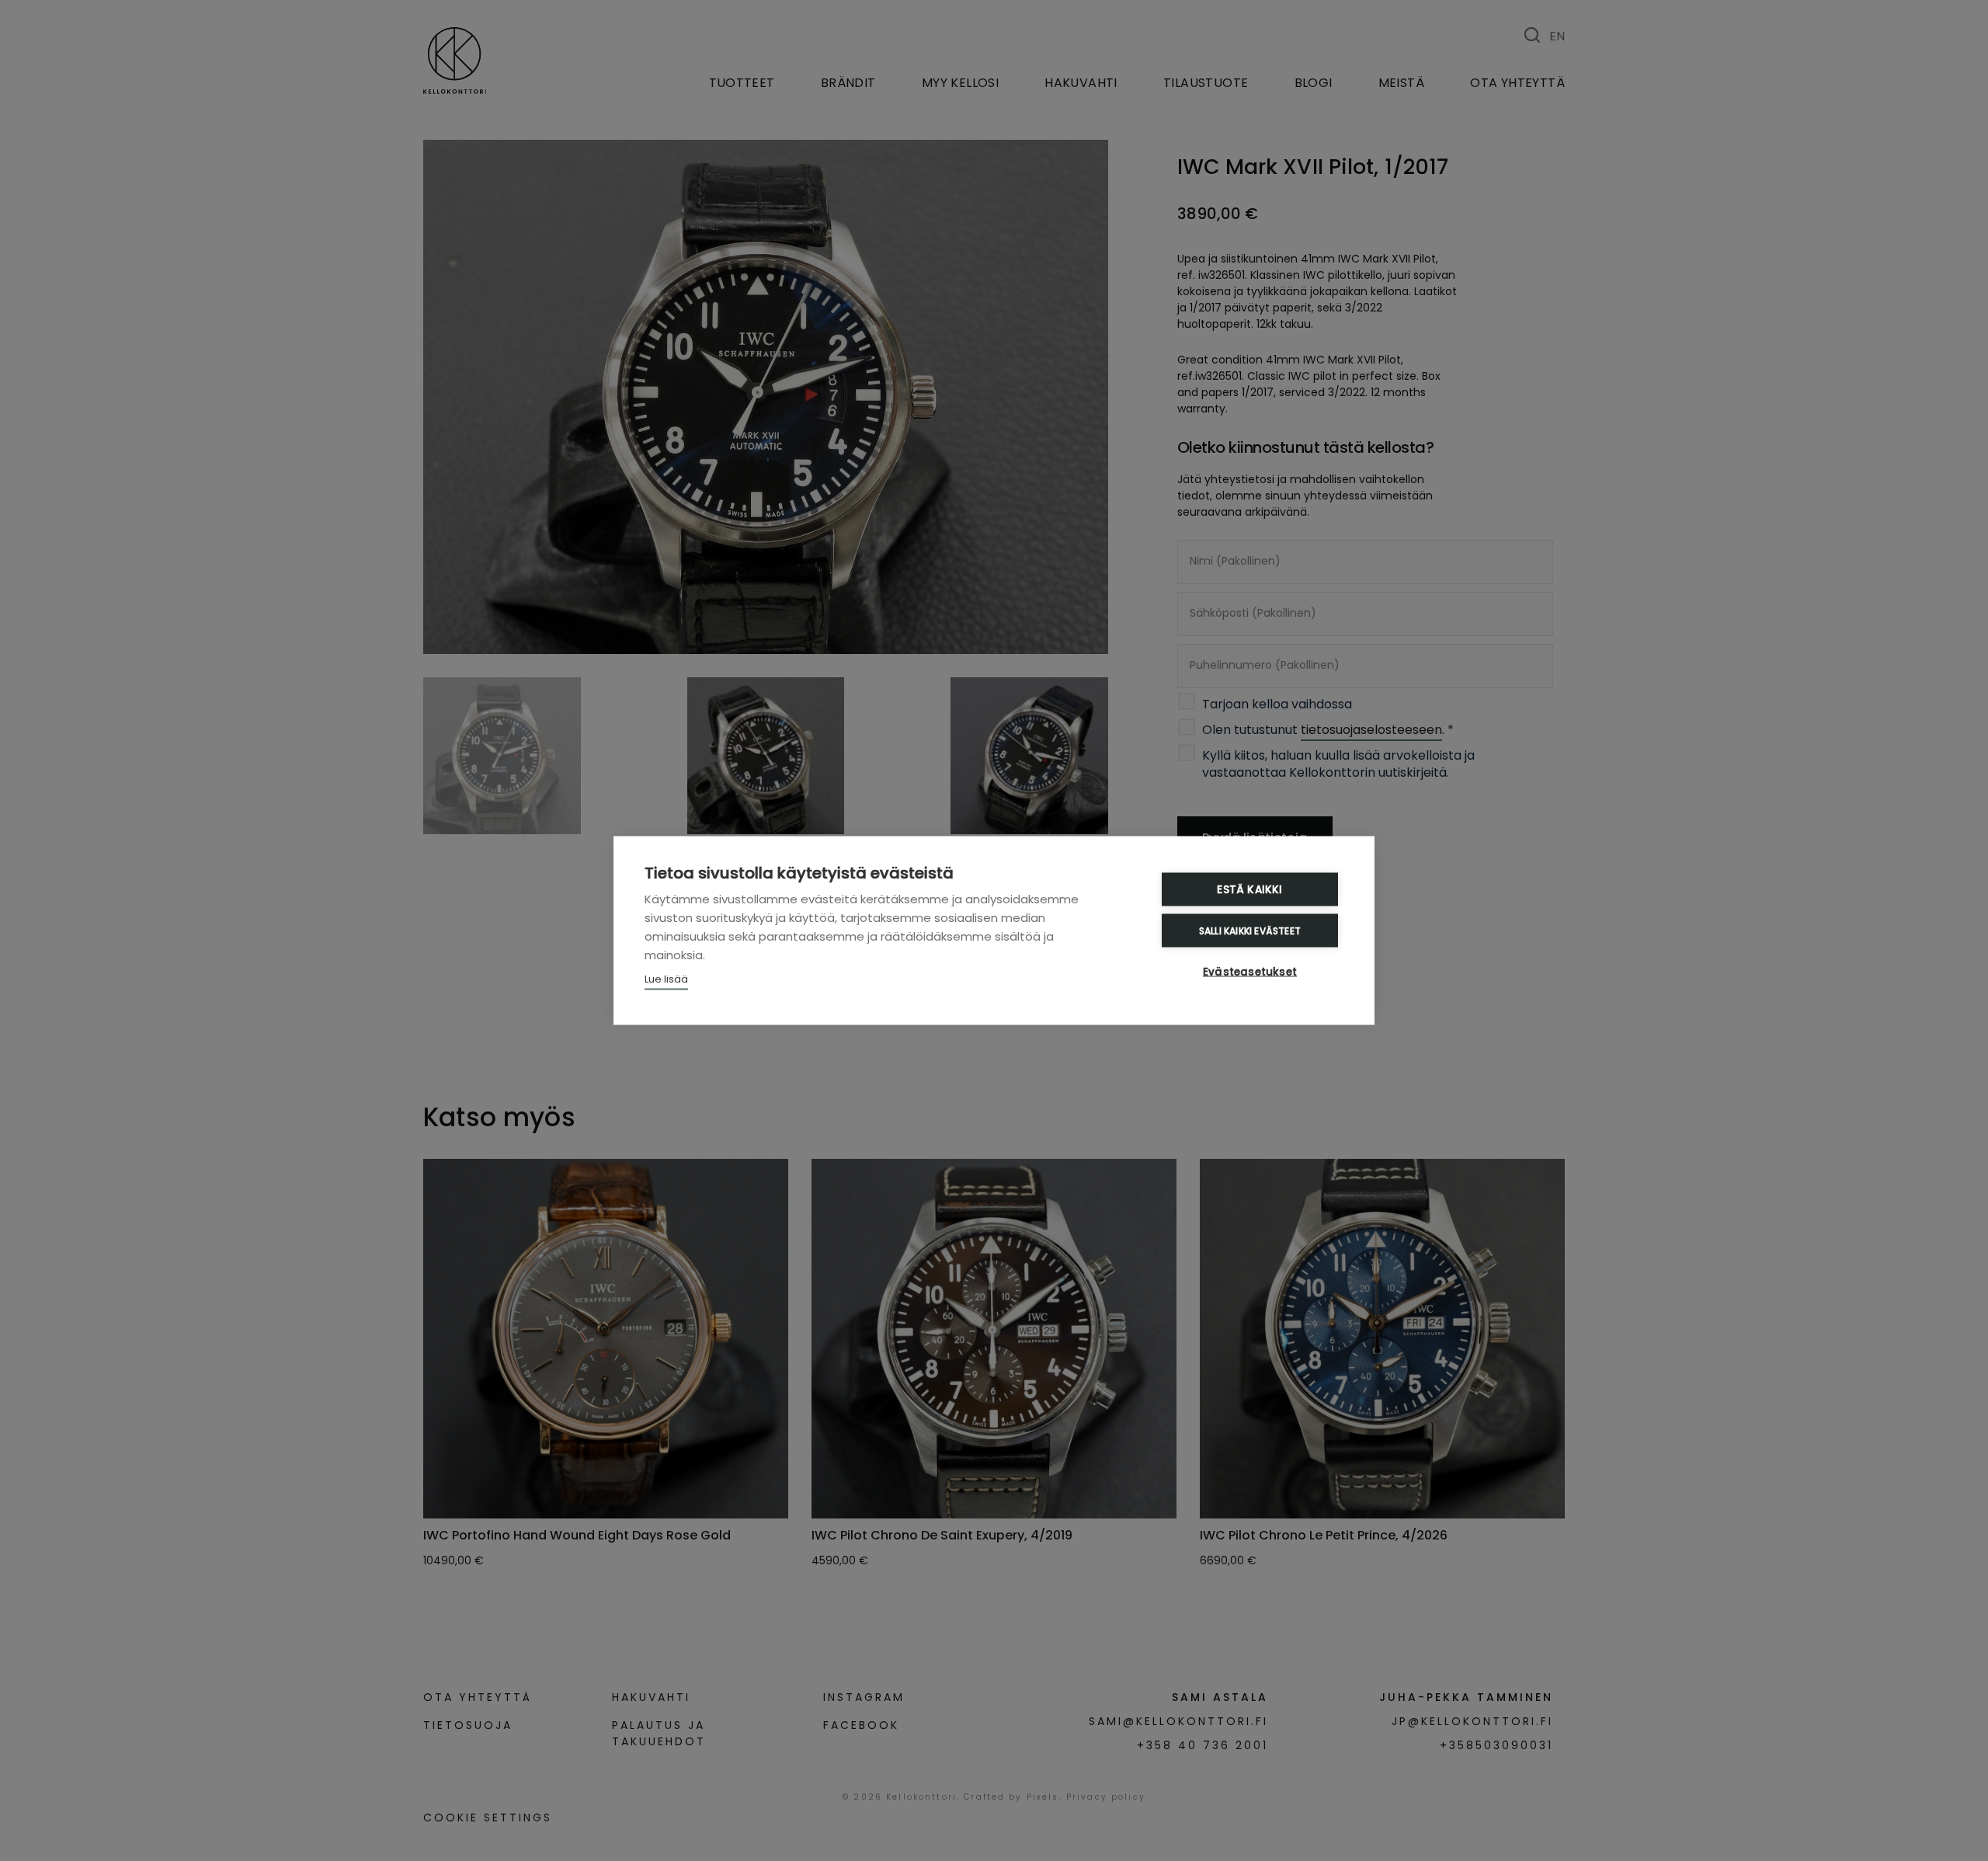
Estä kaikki (1249, 890)
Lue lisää (666, 979)
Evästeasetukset (1250, 972)
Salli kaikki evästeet (1250, 930)
